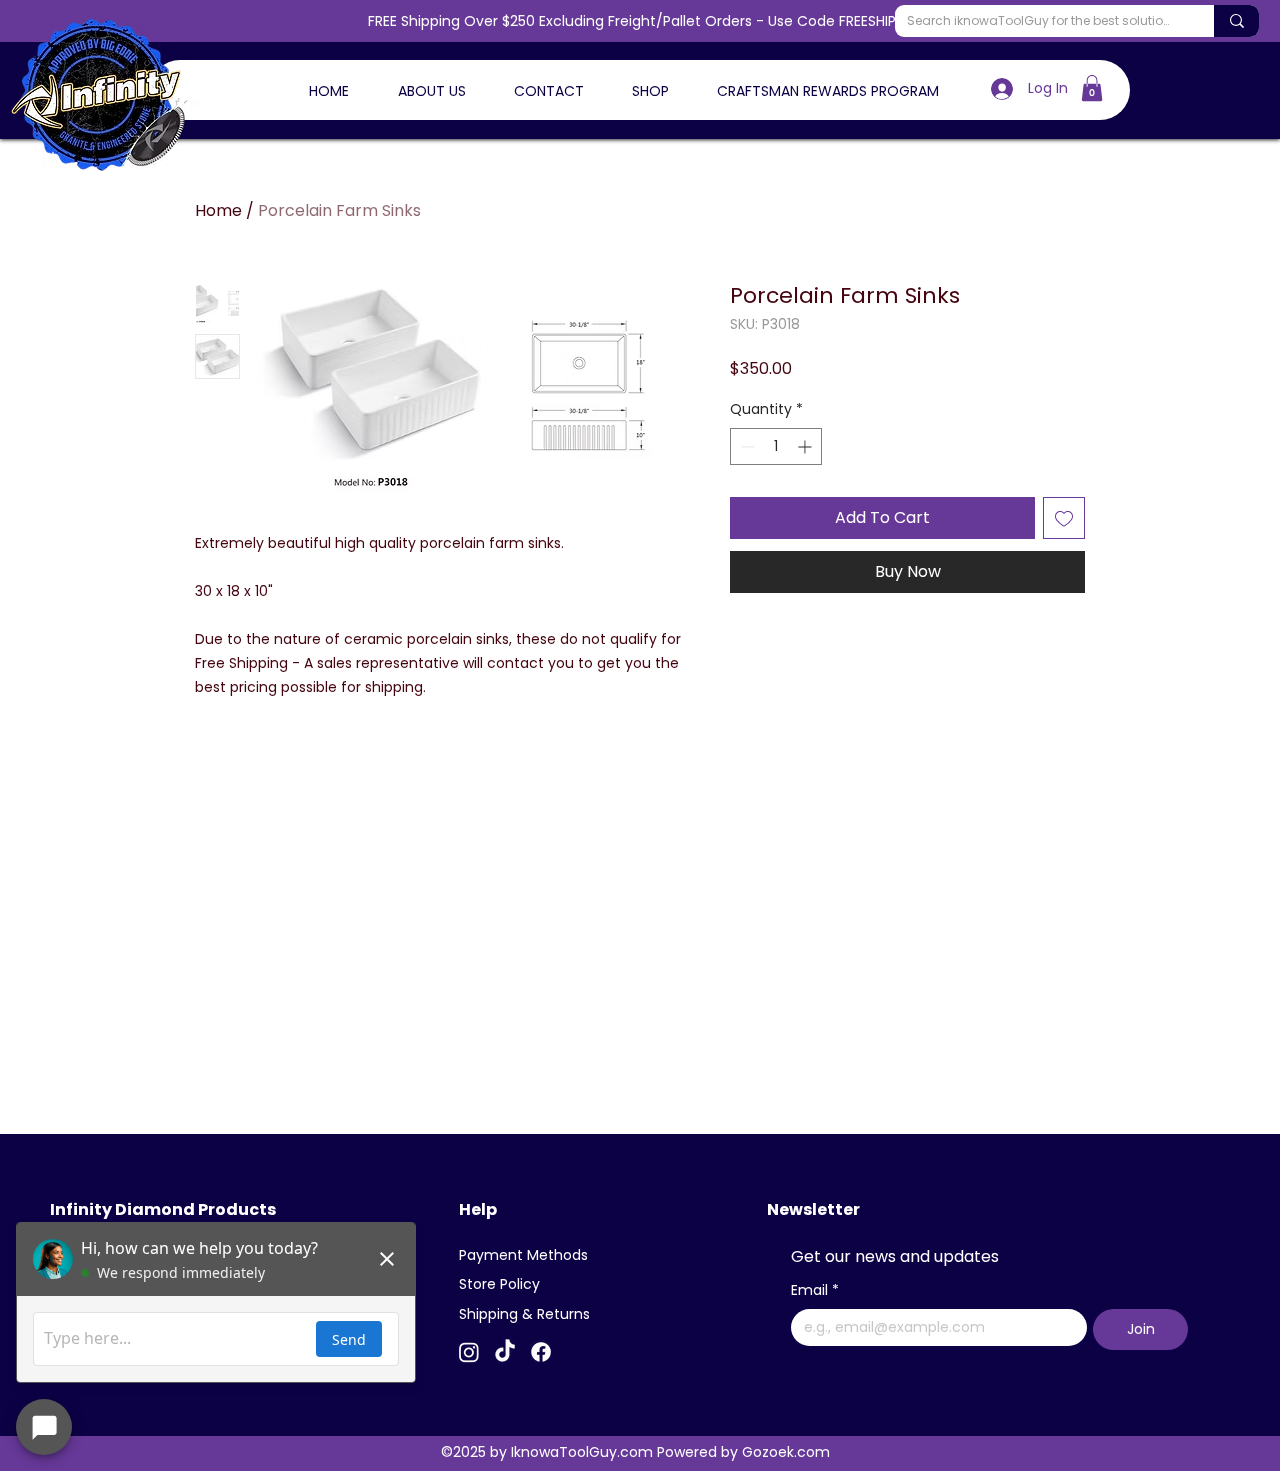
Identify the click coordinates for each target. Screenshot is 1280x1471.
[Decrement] (745, 446)
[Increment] (806, 446)
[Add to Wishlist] (1064, 518)
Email (815, 1290)
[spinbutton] (776, 446)
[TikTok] (505, 1352)
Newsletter (813, 1209)
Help (478, 1209)
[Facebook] (541, 1352)
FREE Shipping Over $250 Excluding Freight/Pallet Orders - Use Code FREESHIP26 (640, 21)
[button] (1092, 88)
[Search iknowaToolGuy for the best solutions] (1236, 21)
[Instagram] (469, 1352)
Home (218, 210)
